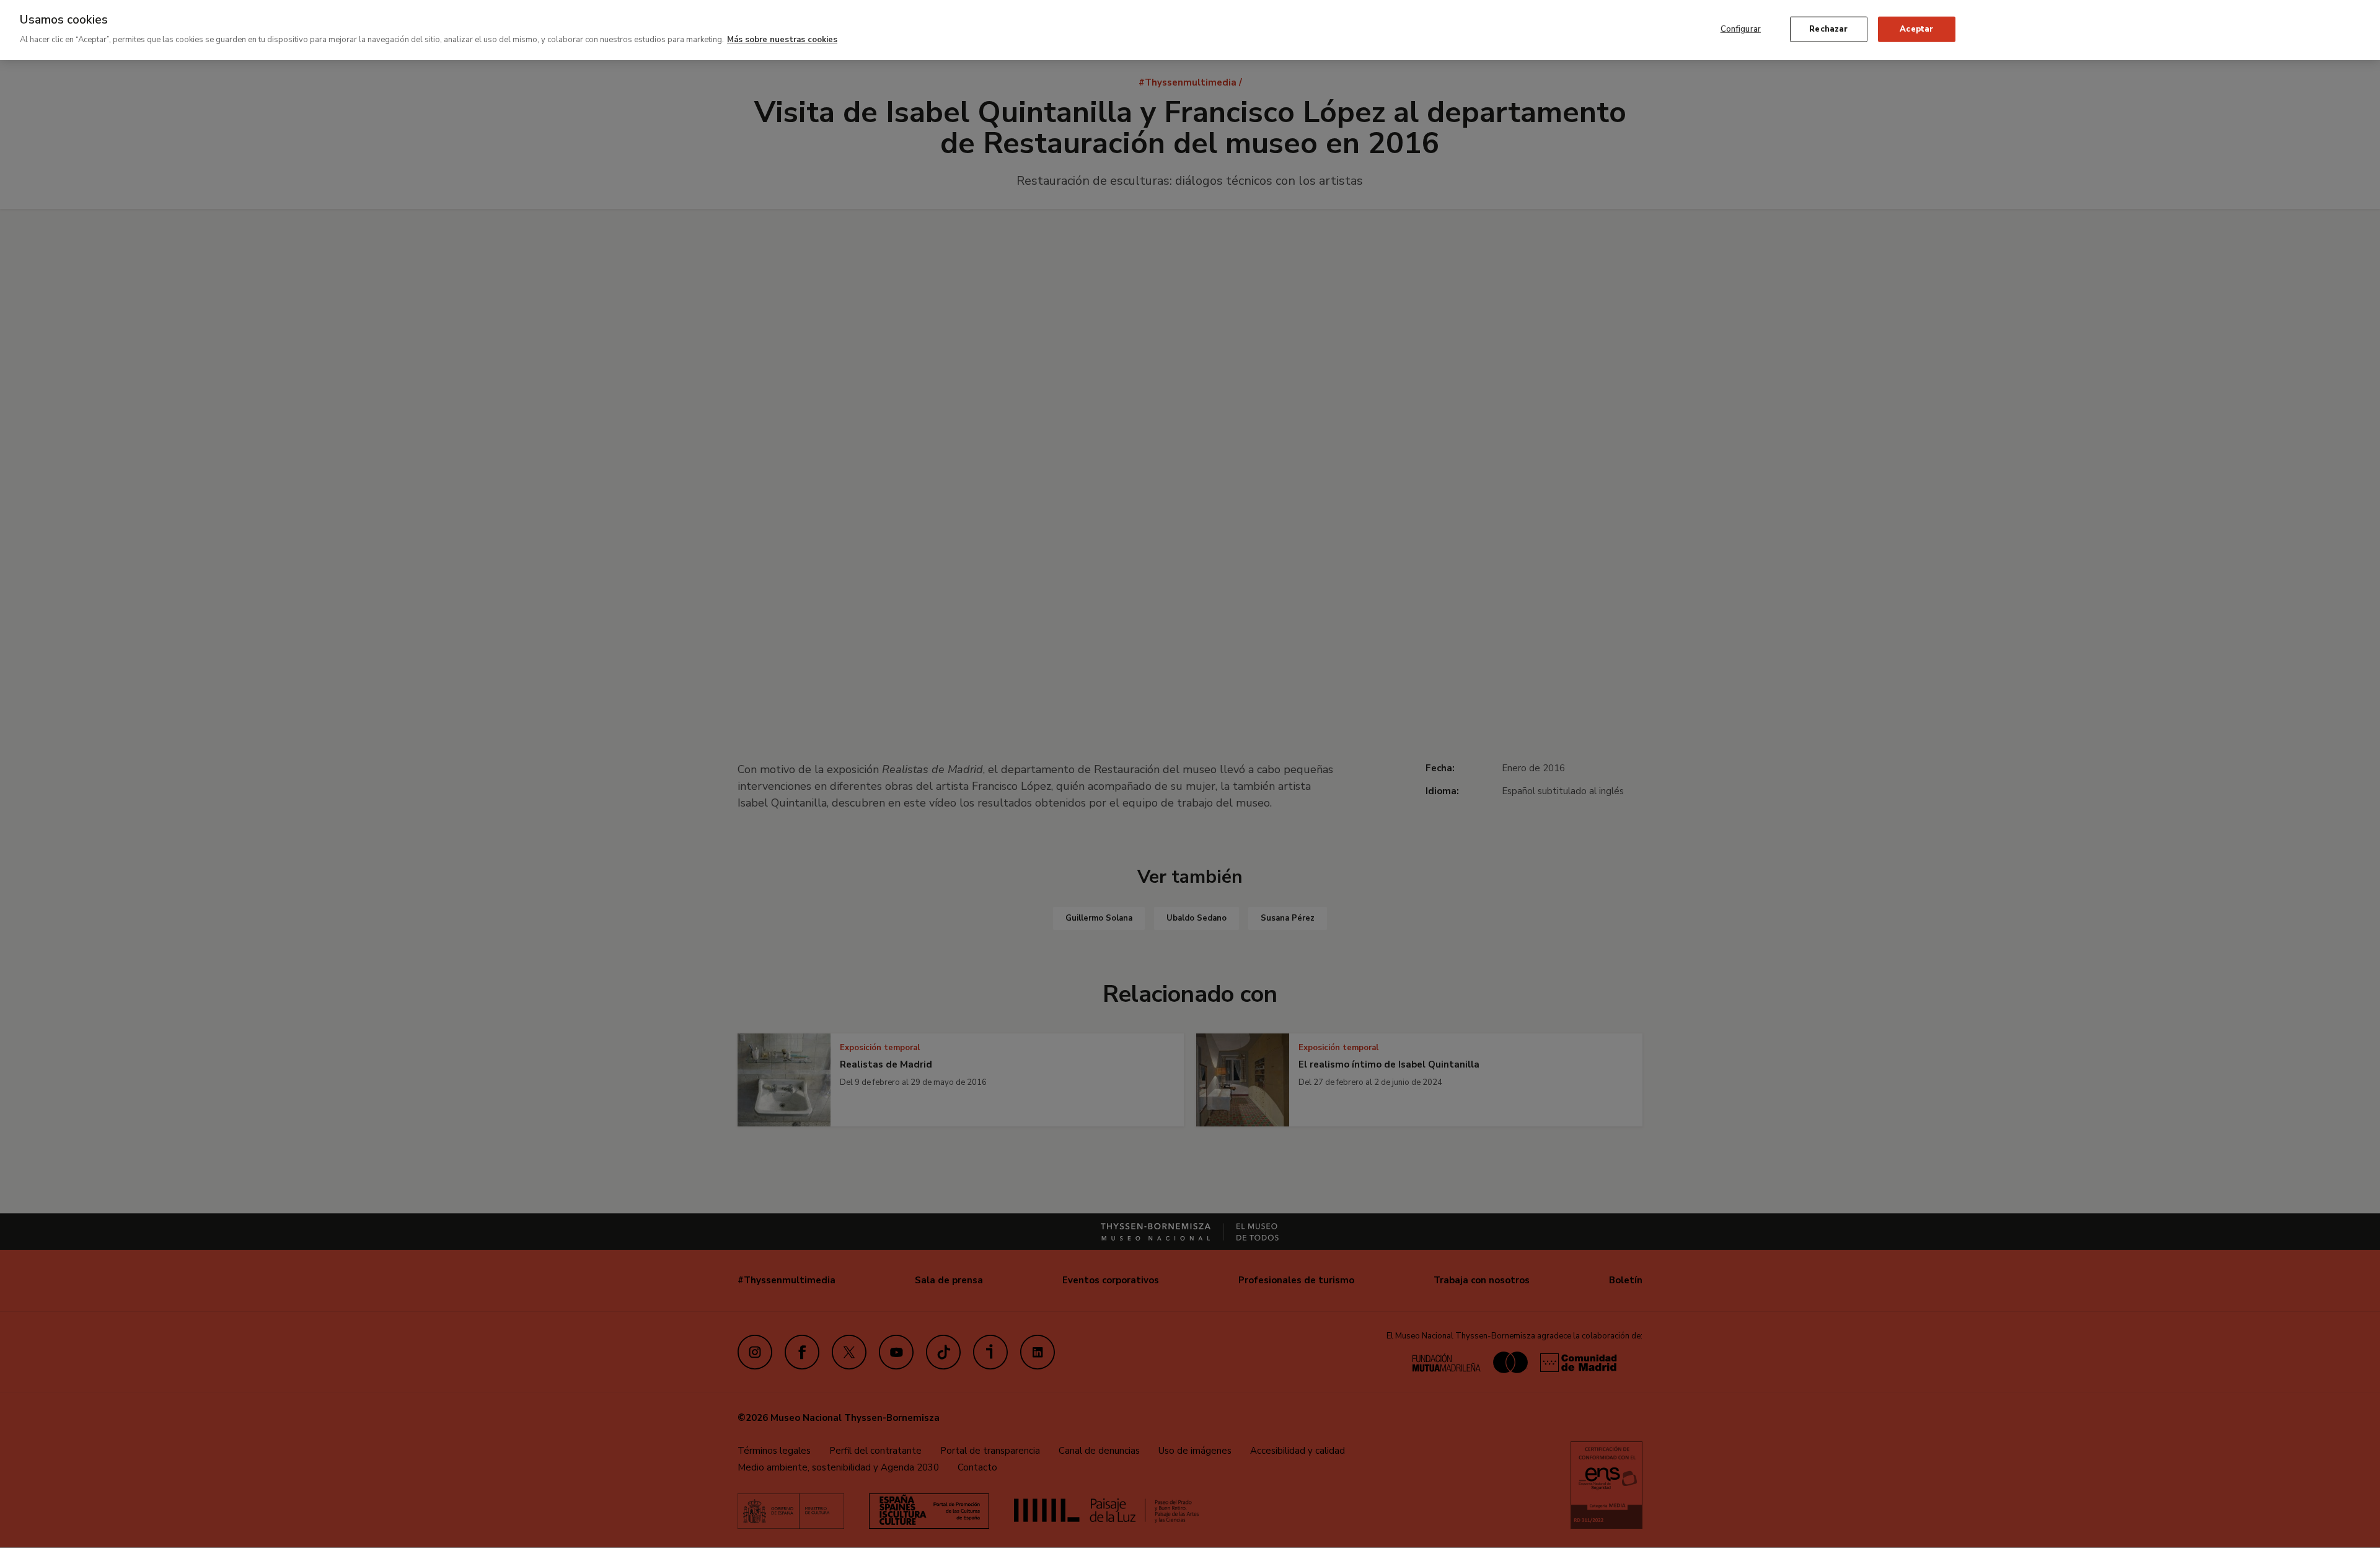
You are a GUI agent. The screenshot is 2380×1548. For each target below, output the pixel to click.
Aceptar (1916, 29)
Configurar (1741, 29)
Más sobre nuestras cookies (782, 40)
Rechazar (1828, 29)
